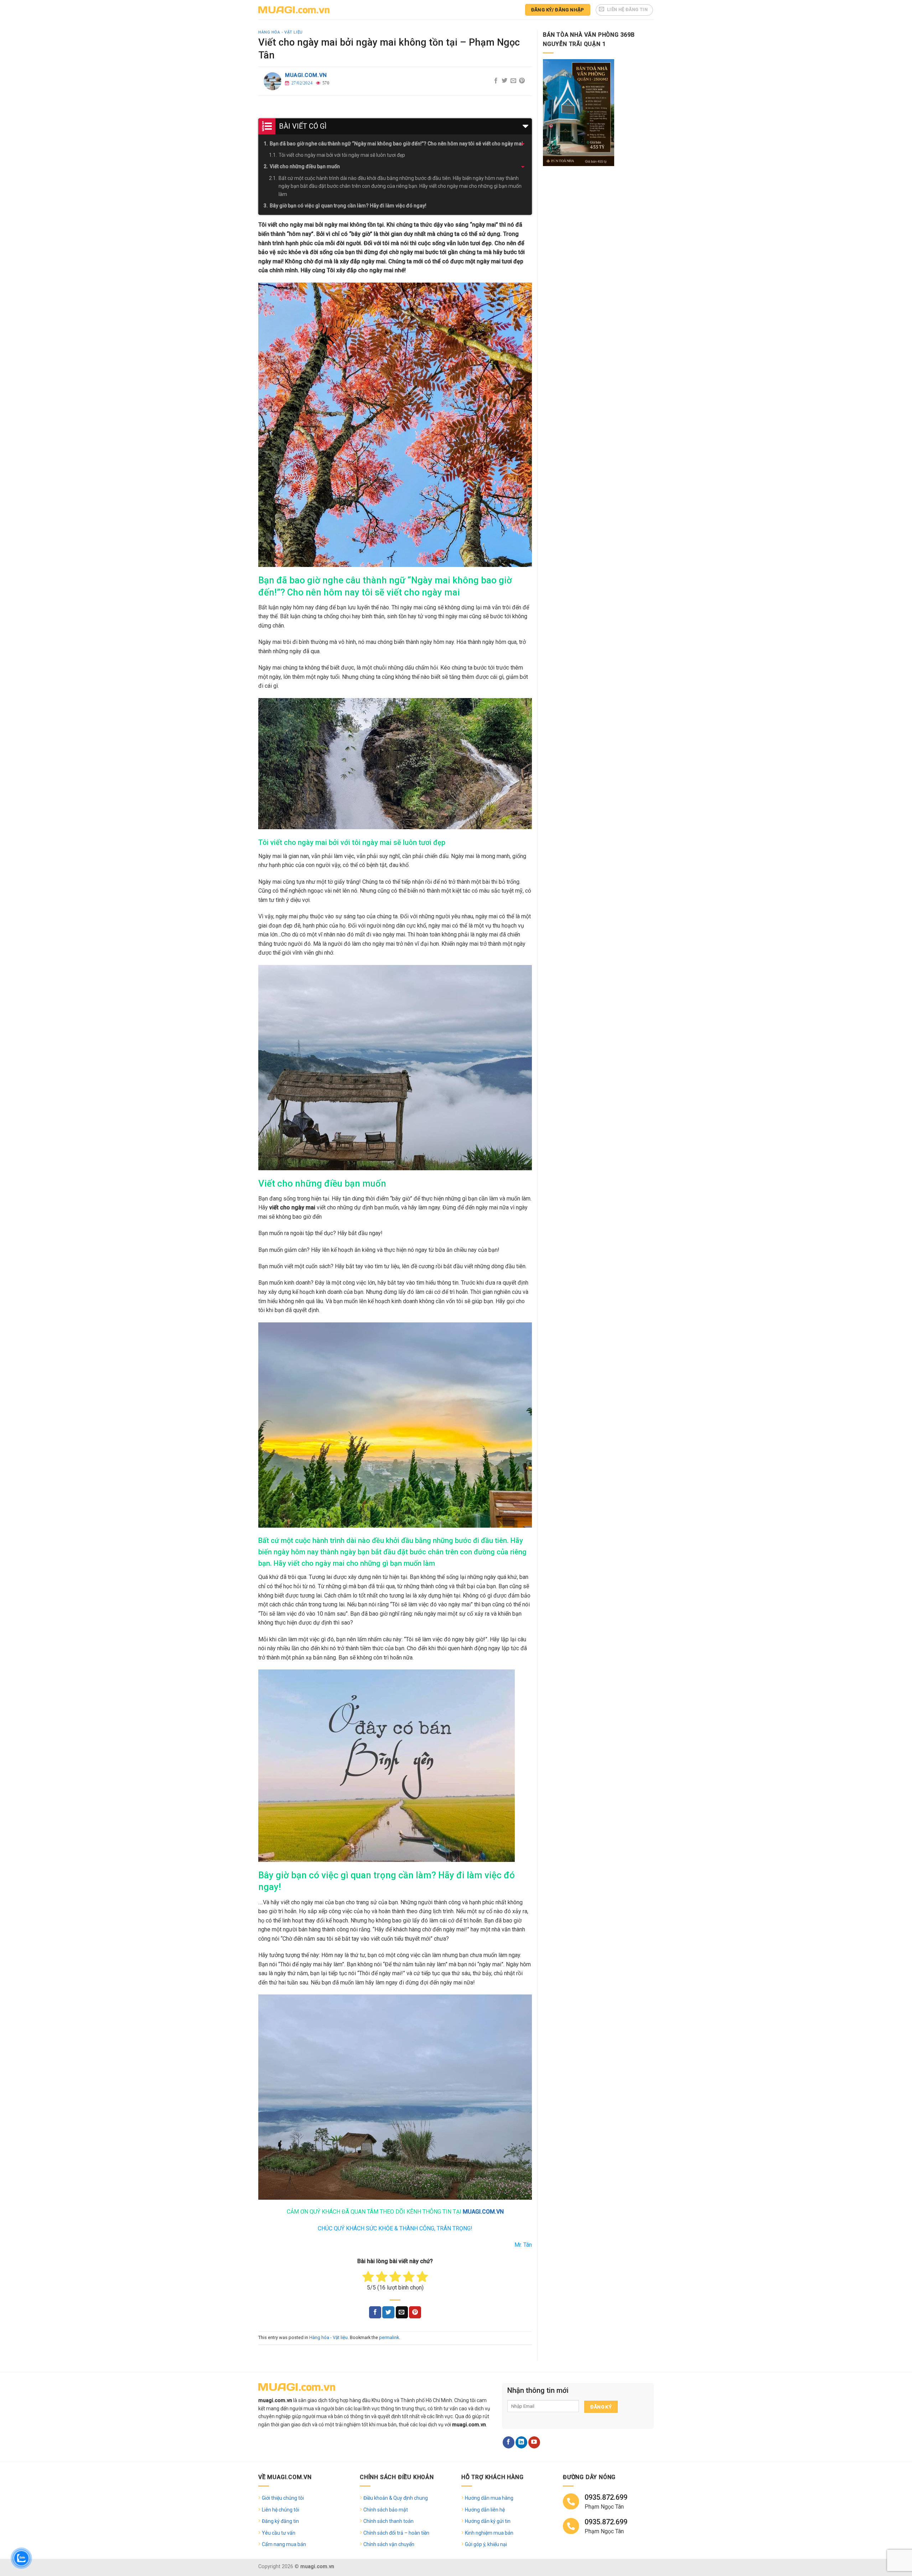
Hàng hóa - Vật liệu (281, 32)
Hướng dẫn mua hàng (489, 2498)
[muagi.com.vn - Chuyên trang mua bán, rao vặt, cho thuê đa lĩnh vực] (294, 10)
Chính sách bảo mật (386, 2510)
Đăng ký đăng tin (280, 2521)
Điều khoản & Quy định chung (396, 2498)
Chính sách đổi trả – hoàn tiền (396, 2533)
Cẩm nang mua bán (284, 2544)
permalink (389, 2337)
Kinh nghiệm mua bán (489, 2533)
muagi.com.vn (306, 75)
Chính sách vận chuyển (389, 2544)
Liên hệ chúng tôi (281, 2510)
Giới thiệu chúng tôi (283, 2498)
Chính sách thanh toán (388, 2521)
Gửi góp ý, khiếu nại (486, 2544)
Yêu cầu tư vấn (279, 2533)
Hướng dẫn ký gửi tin (488, 2521)
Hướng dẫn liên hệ (485, 2510)
